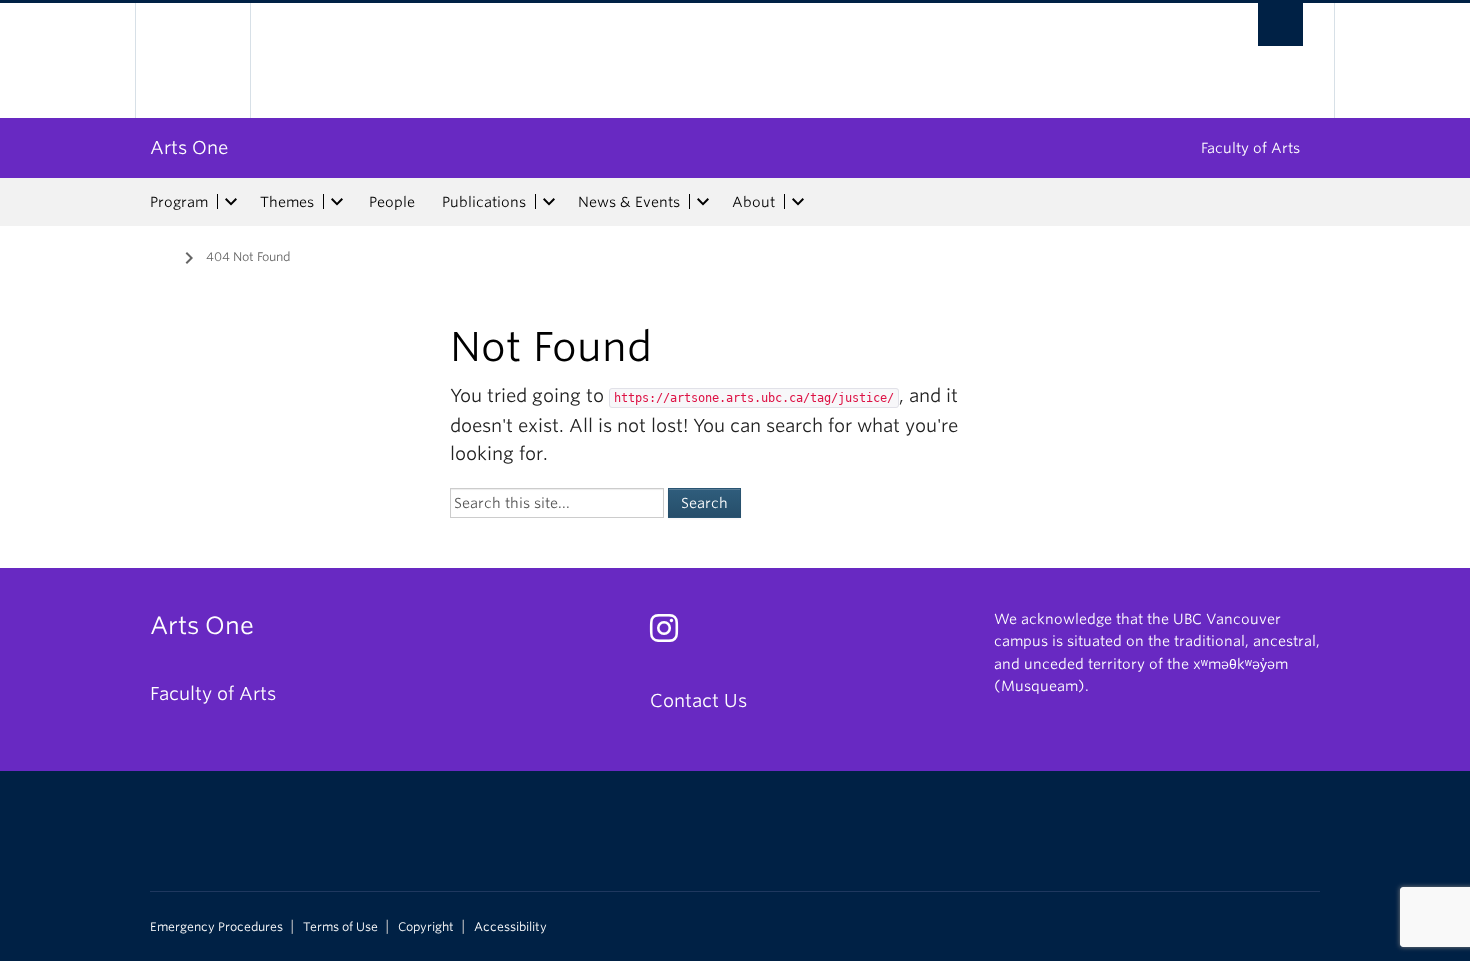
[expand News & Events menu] (703, 202)
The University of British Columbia (192, 60)
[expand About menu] (798, 202)
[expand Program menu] (231, 202)
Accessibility (510, 927)
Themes (287, 202)
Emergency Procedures (216, 927)
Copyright (426, 927)
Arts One (189, 147)
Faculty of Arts (1250, 148)
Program (179, 202)
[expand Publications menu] (549, 202)
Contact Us (698, 700)
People (392, 202)
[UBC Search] (1280, 24)
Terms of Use (340, 927)
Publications (484, 202)
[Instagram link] (671, 633)
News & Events (629, 202)
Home (162, 255)
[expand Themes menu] (337, 202)
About (753, 202)
